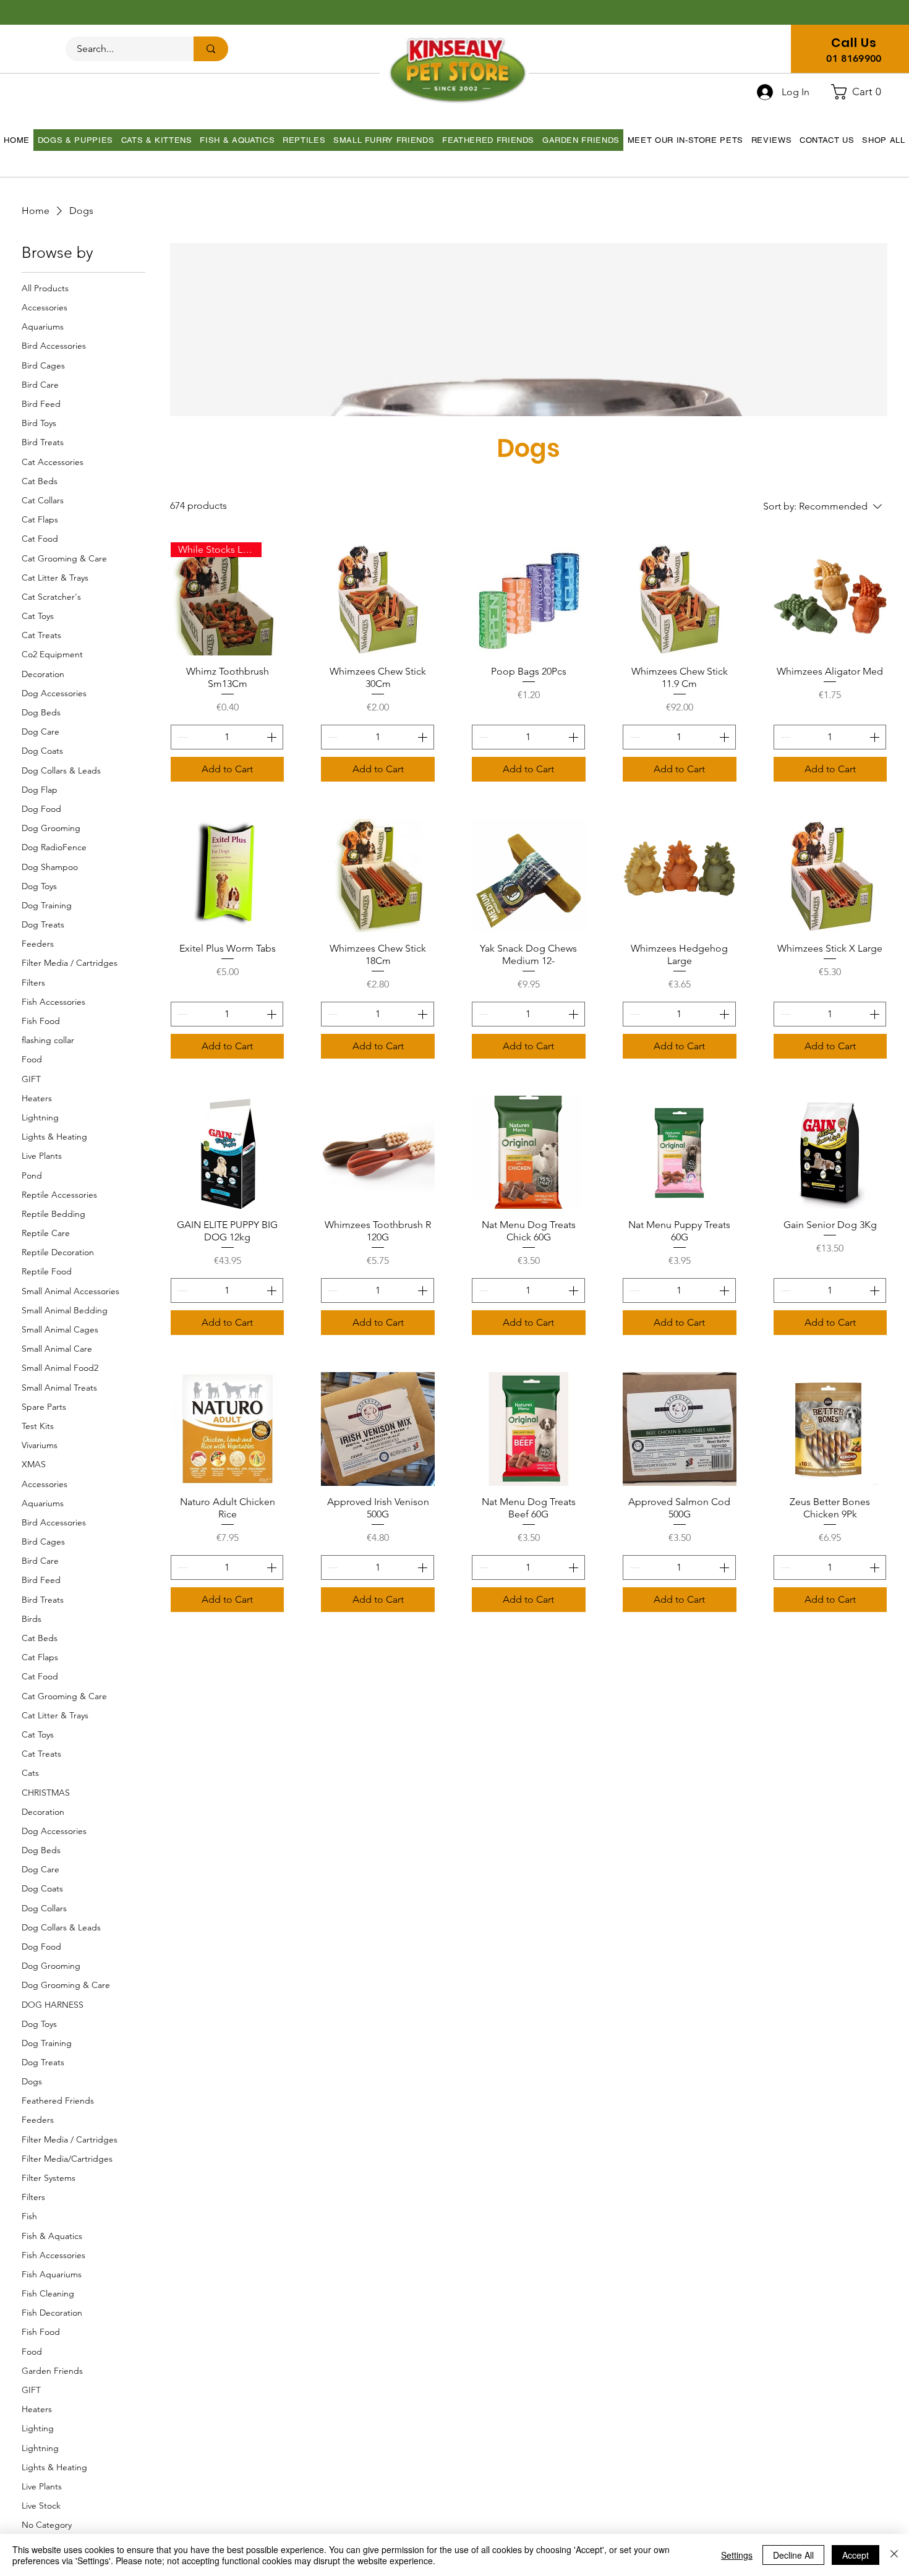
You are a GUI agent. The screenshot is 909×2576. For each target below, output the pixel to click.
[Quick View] (378, 599)
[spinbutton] (227, 737)
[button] (861, 92)
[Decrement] (181, 737)
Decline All (793, 2555)
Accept (856, 2555)
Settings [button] (737, 2555)
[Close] (894, 2555)
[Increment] (273, 737)
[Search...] (211, 49)
